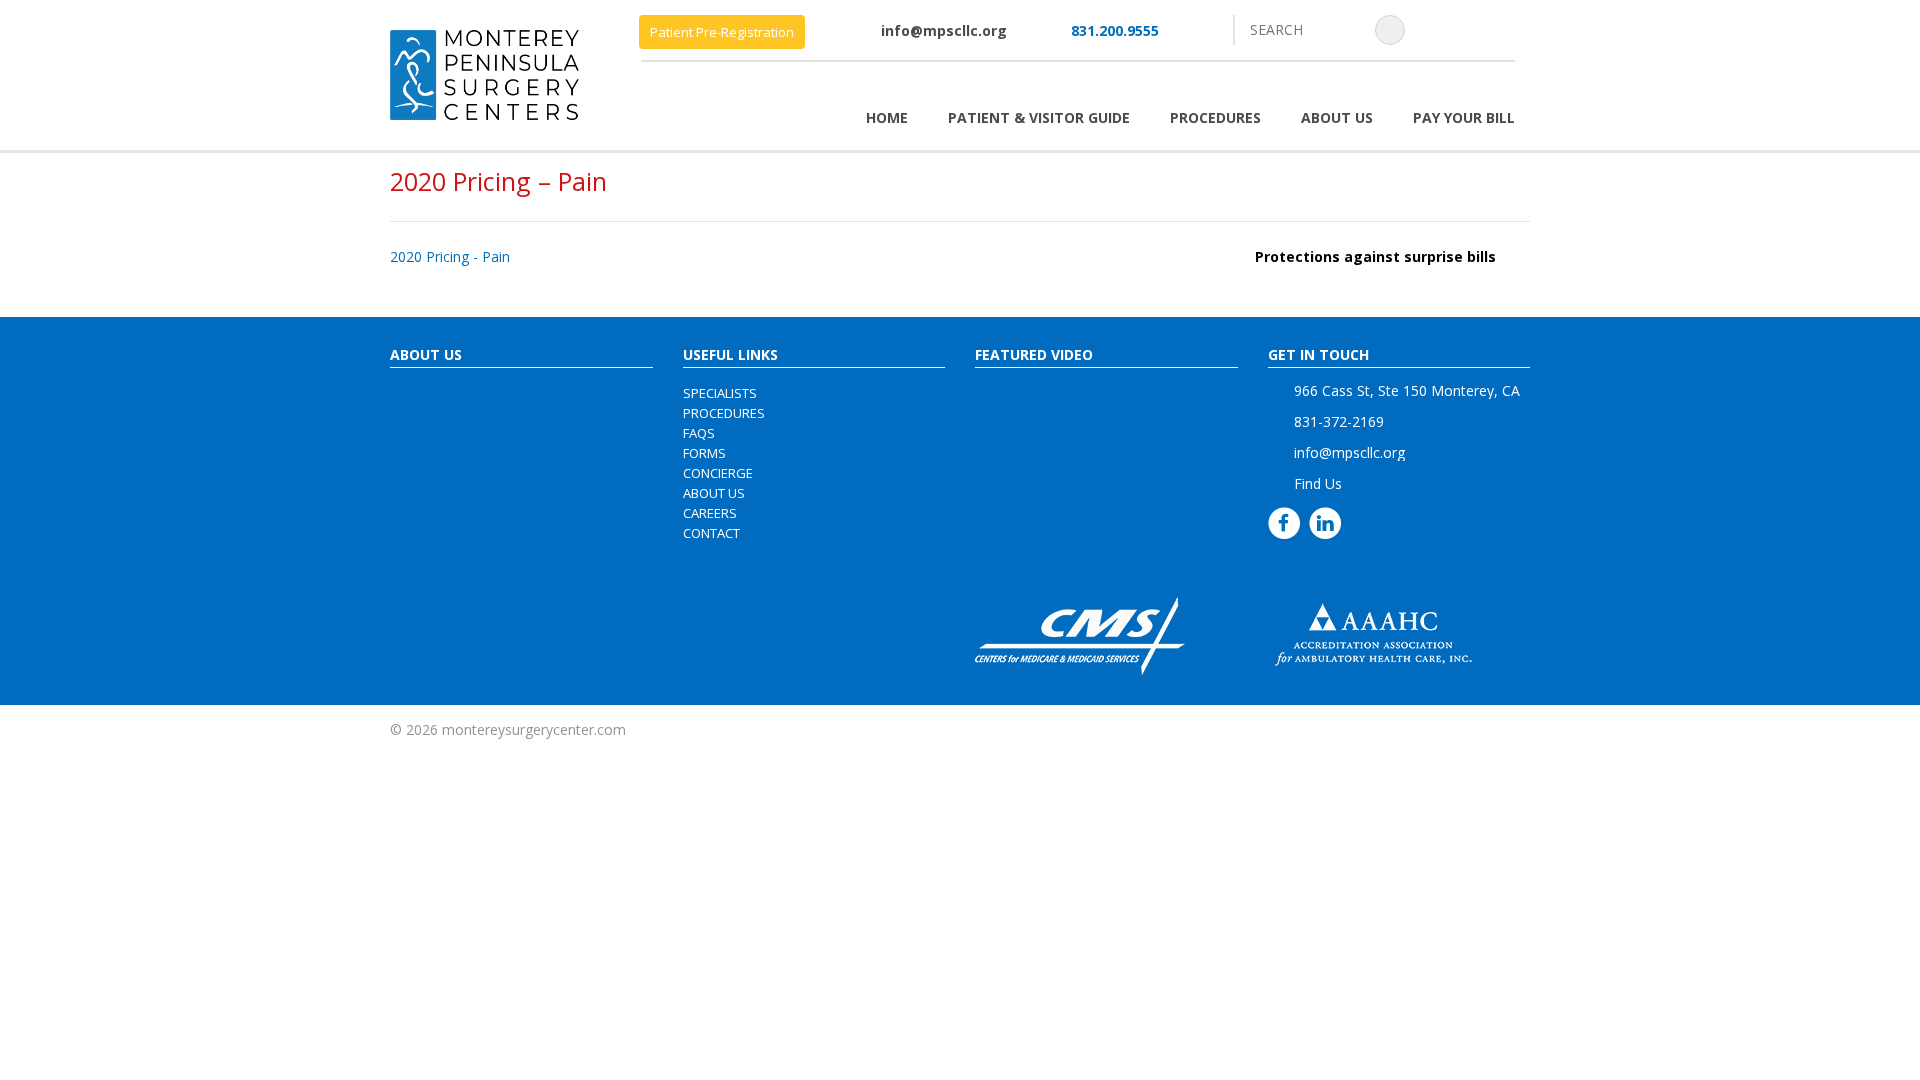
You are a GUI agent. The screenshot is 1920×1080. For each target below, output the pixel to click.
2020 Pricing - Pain (450, 256)
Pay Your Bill (1464, 117)
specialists (720, 393)
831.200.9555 (1115, 30)
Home (887, 117)
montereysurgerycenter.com (534, 729)
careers (710, 513)
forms (704, 453)
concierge (718, 473)
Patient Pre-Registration (722, 32)
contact (711, 533)
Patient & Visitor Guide (1039, 117)
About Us (1337, 117)
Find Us (1318, 483)
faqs (699, 433)
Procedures (1215, 117)
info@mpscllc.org (944, 30)
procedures (724, 413)
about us (714, 493)
